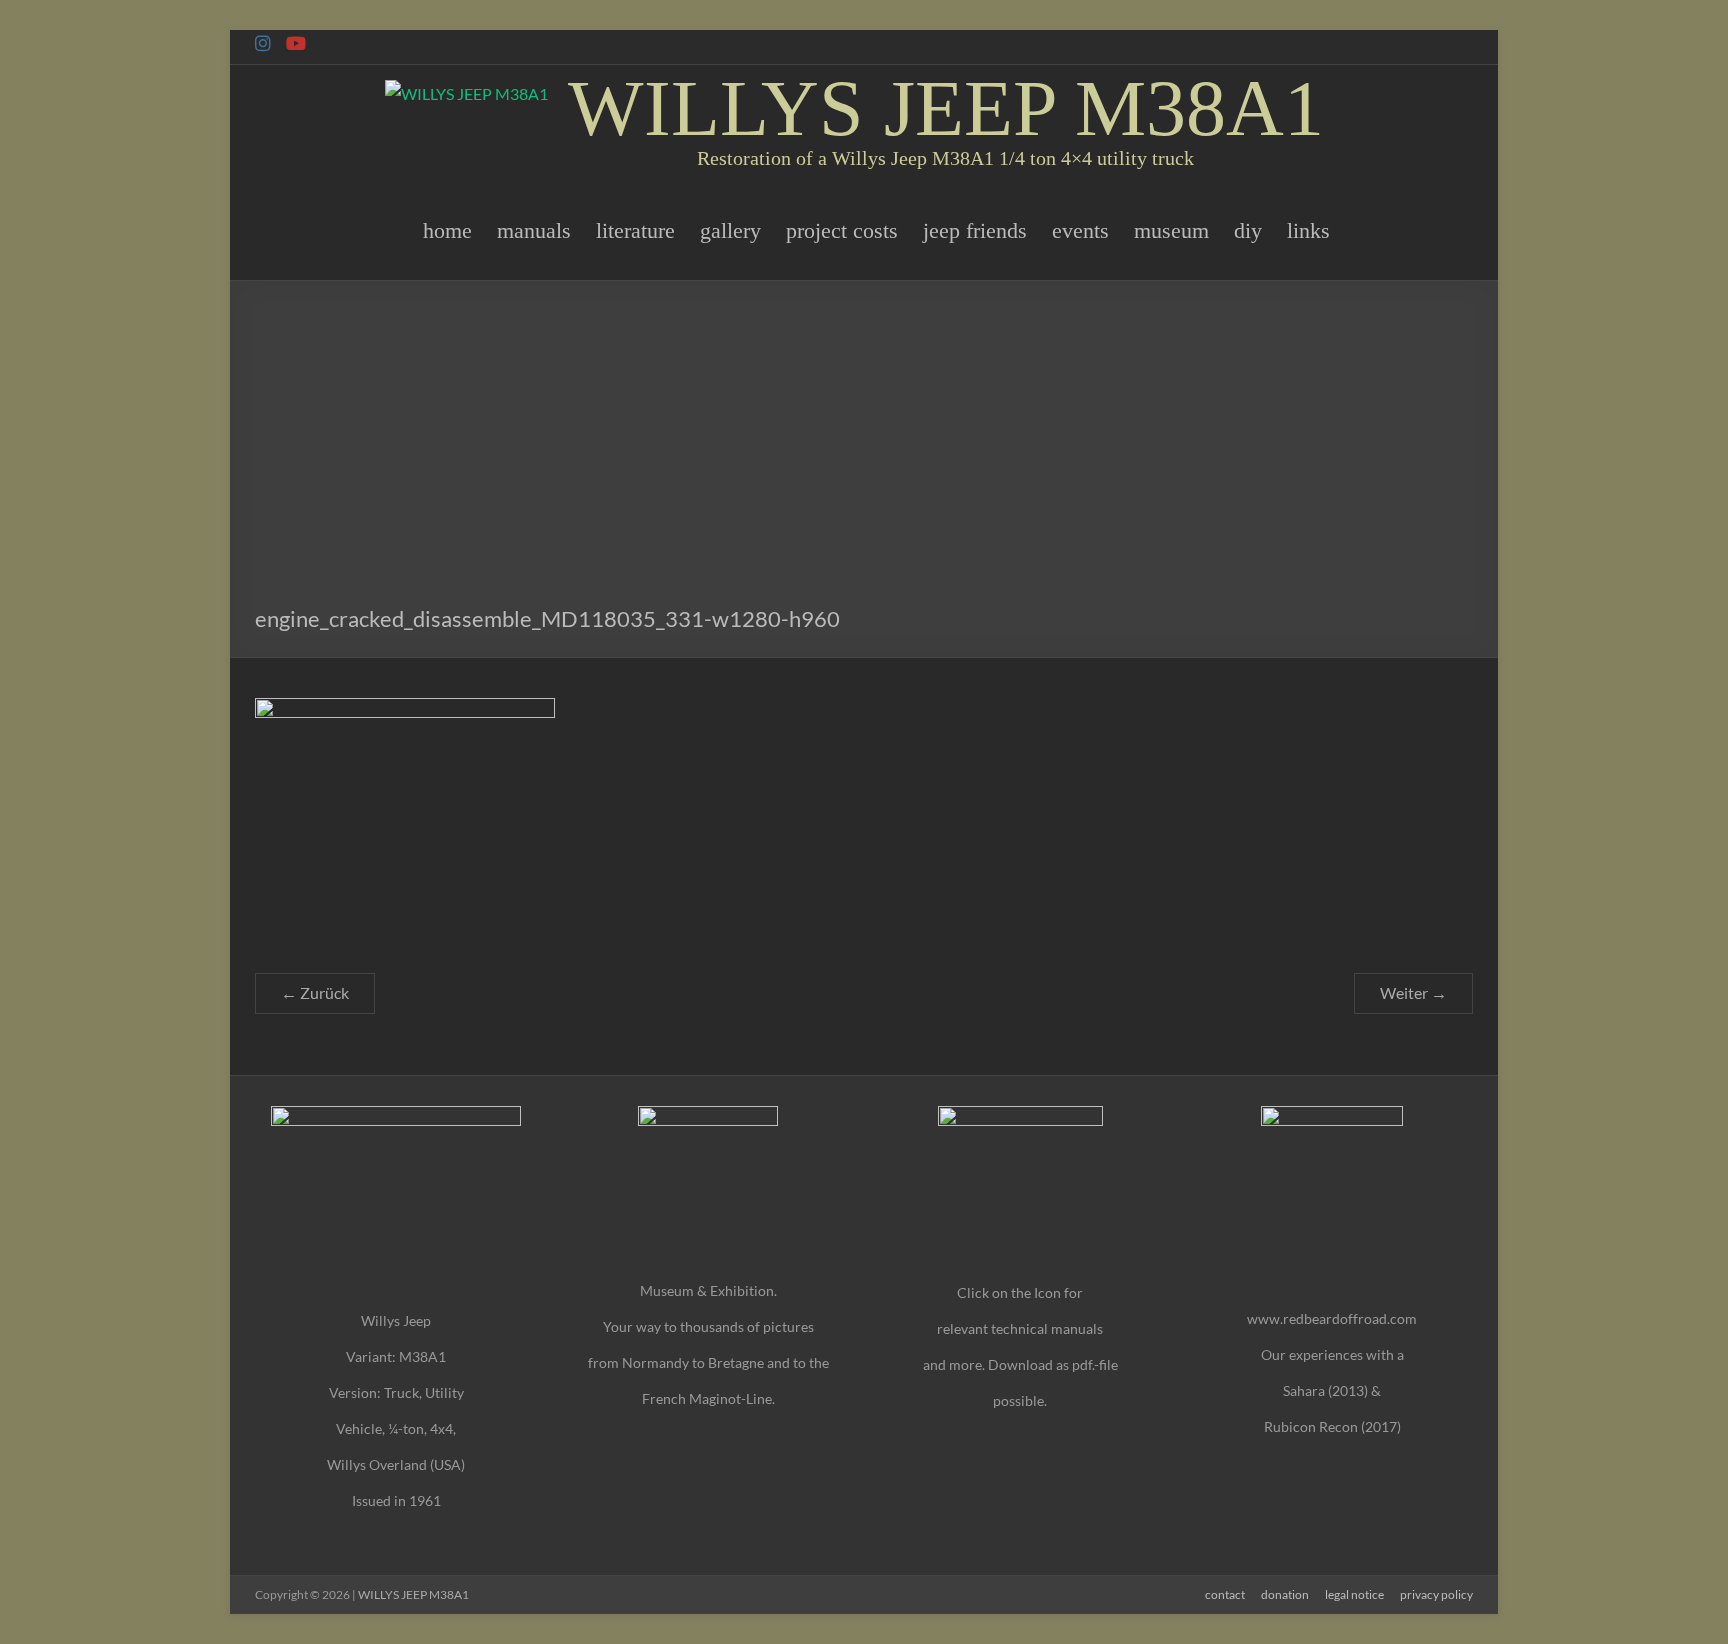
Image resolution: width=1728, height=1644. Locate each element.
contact (1225, 1594)
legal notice (1354, 1594)
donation (1285, 1594)
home (447, 230)
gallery (730, 230)
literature (635, 230)
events (1080, 230)
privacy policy (1436, 1594)
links (1308, 230)
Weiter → (1413, 992)
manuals (534, 230)
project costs (842, 230)
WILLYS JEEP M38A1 (946, 108)
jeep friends (975, 230)
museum (1171, 230)
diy (1248, 230)
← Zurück (315, 992)
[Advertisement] (864, 451)
